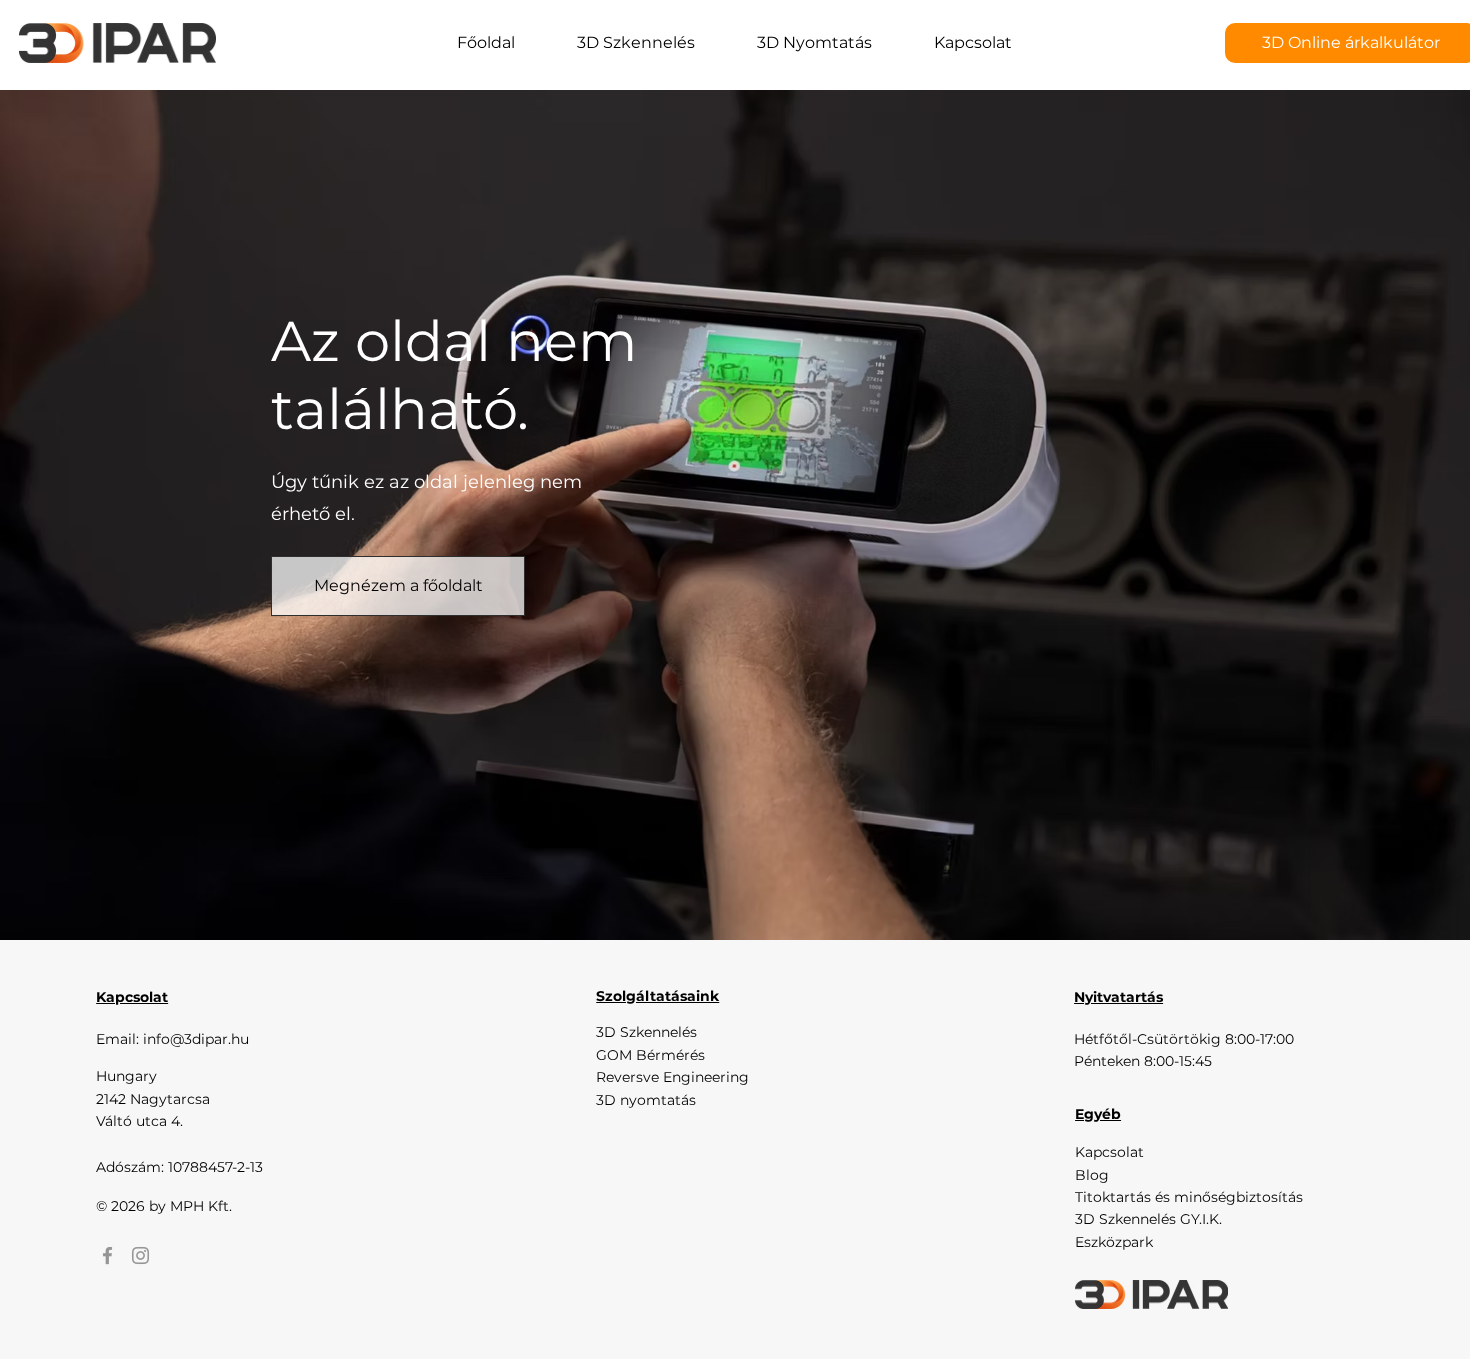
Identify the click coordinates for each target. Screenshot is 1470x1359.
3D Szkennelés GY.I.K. (1148, 1219)
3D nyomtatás (646, 1100)
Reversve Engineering (672, 1077)
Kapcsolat (1109, 1152)
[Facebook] (107, 1255)
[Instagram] (140, 1255)
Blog (1092, 1175)
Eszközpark (1114, 1242)
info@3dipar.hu (196, 1039)
